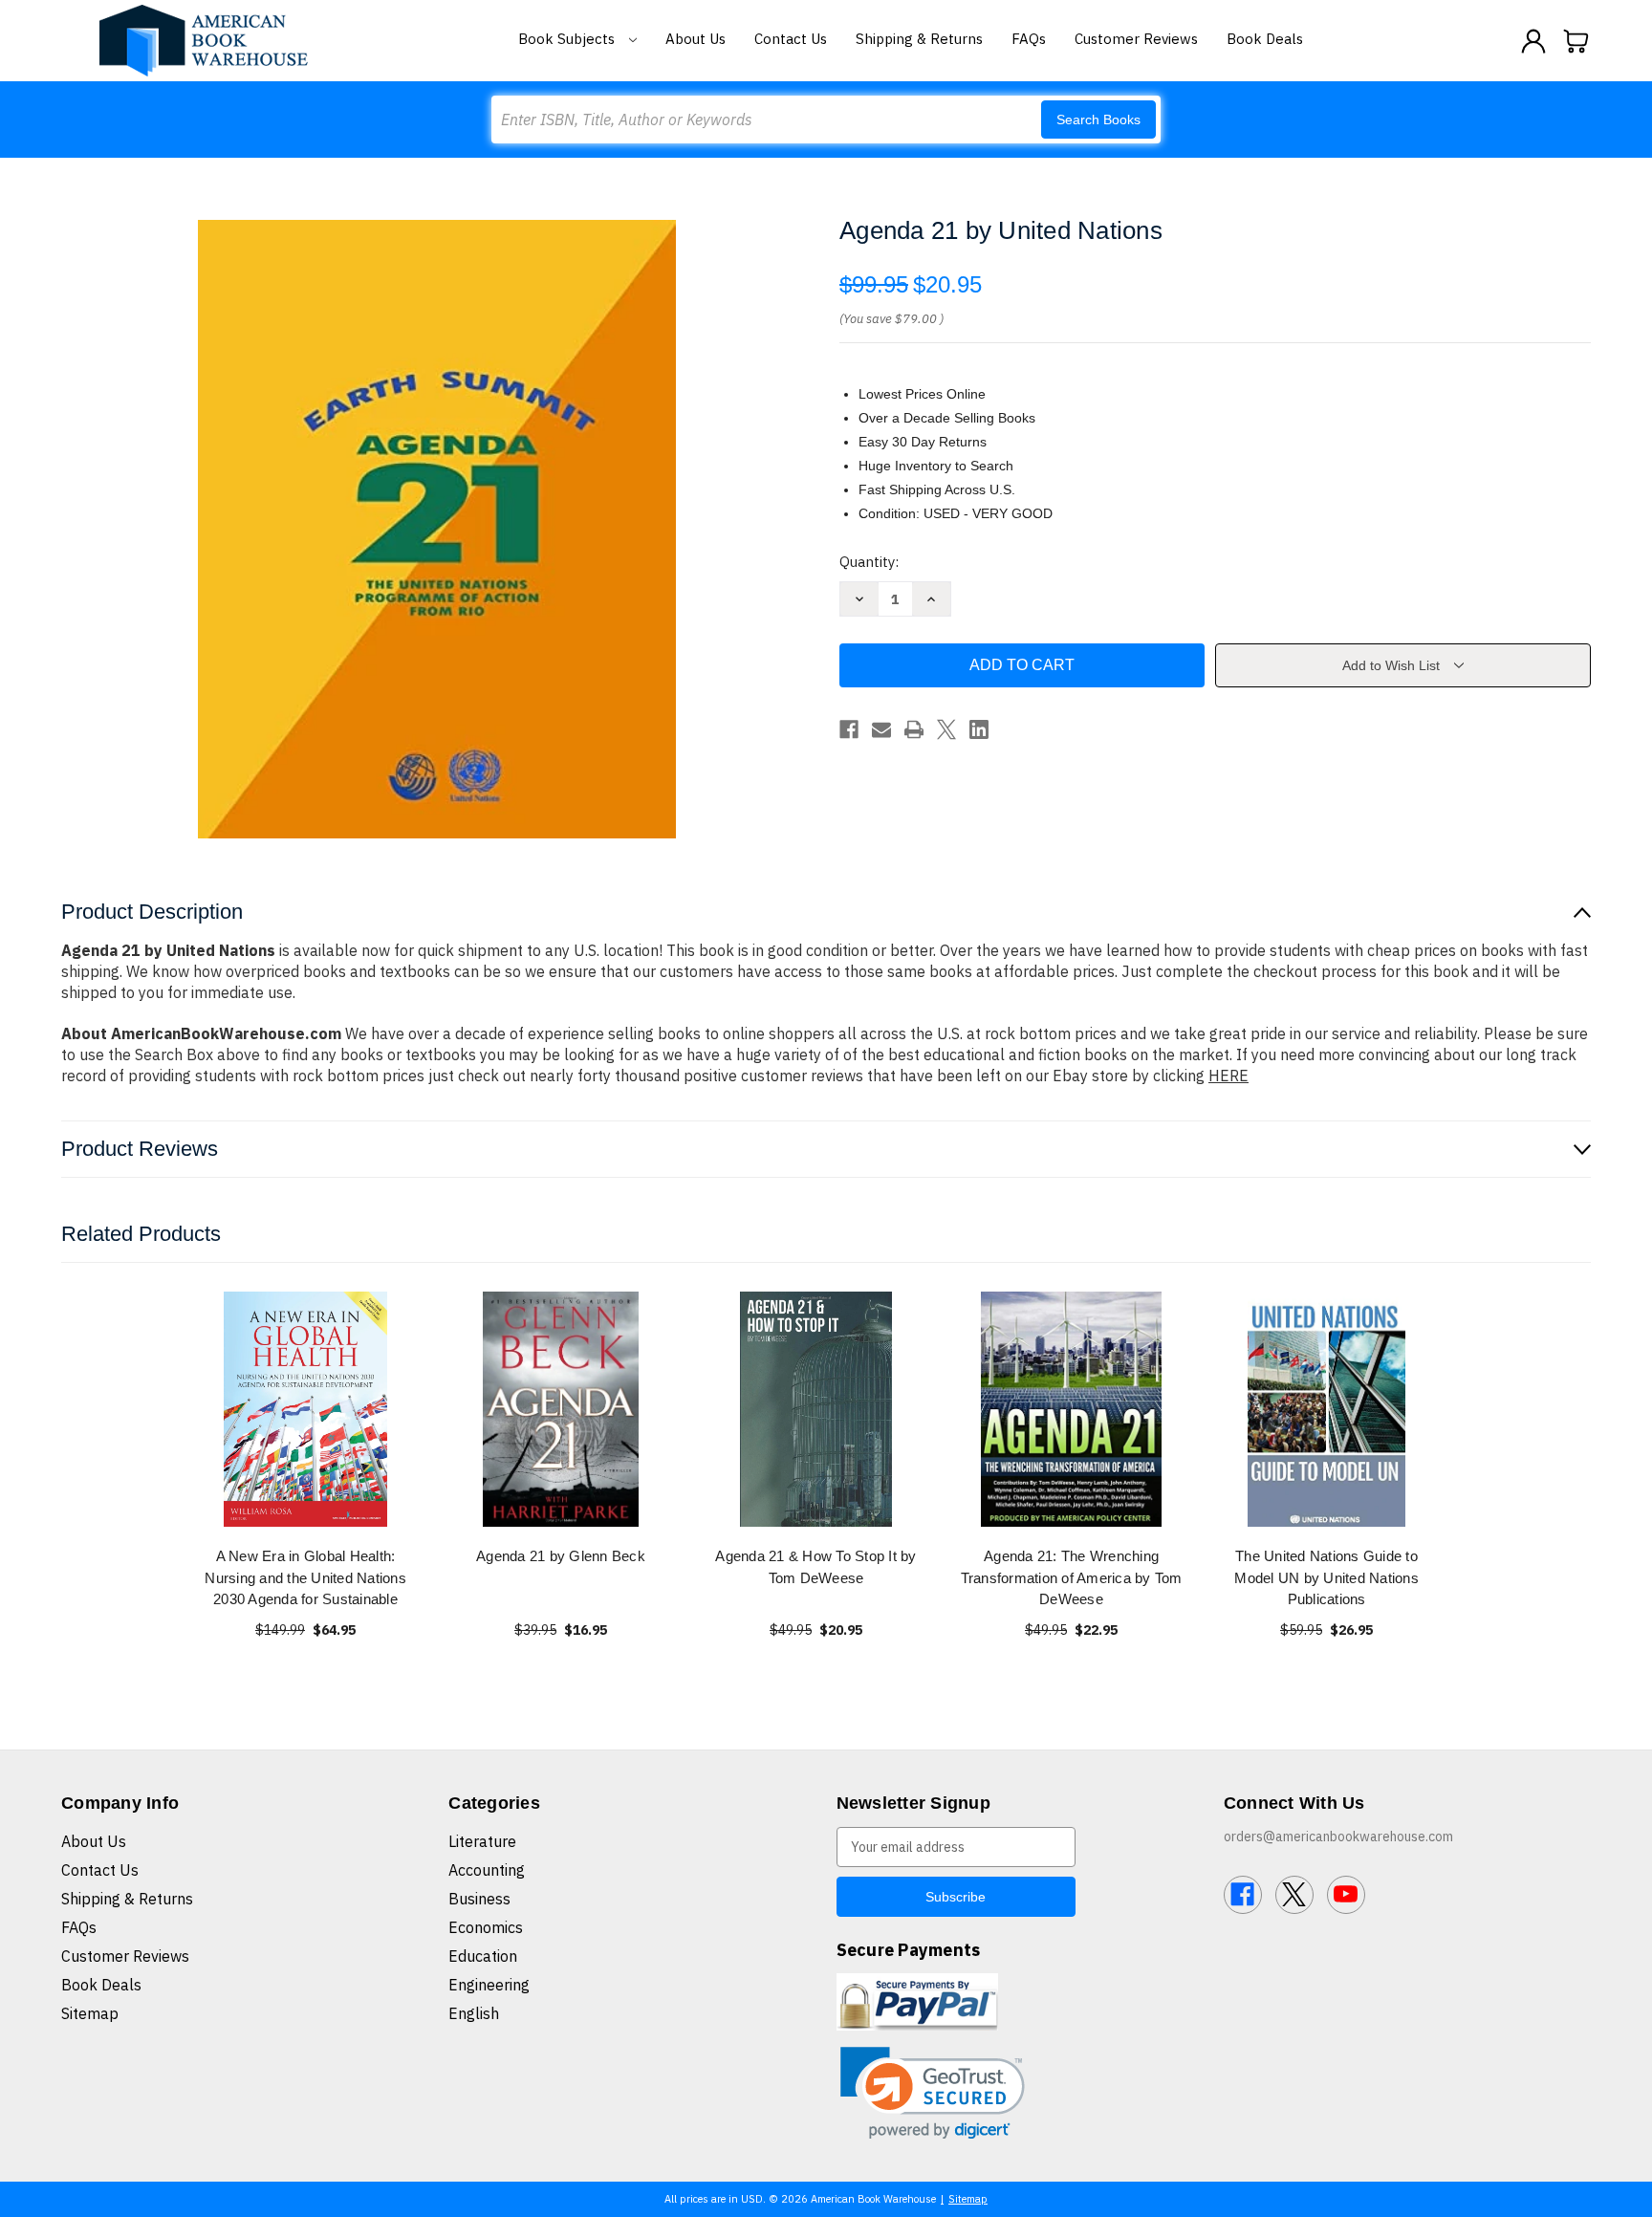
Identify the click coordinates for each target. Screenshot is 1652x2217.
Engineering (489, 1985)
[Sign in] (1533, 41)
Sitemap (90, 2013)
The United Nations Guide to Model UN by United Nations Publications (1326, 1577)
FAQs (1029, 39)
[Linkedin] (979, 729)
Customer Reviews (1136, 39)
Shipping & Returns (919, 39)
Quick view (306, 1409)
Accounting (487, 1870)
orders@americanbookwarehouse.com (1338, 1837)
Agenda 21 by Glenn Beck (561, 1556)
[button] (933, 2093)
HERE (1228, 1076)
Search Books (1098, 120)
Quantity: (869, 562)
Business (479, 1899)
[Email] (881, 729)
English (474, 2013)
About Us (696, 39)
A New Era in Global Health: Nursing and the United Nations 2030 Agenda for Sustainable (305, 1577)
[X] (946, 729)
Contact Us (791, 39)
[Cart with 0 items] (1576, 41)
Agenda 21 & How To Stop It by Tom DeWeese (815, 1567)
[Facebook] (849, 729)
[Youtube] (1346, 1895)
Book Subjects (568, 39)
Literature (482, 1841)
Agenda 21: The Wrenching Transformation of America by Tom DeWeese (1072, 1577)
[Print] (914, 729)
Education (483, 1956)
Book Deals (1265, 39)
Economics (486, 1927)
